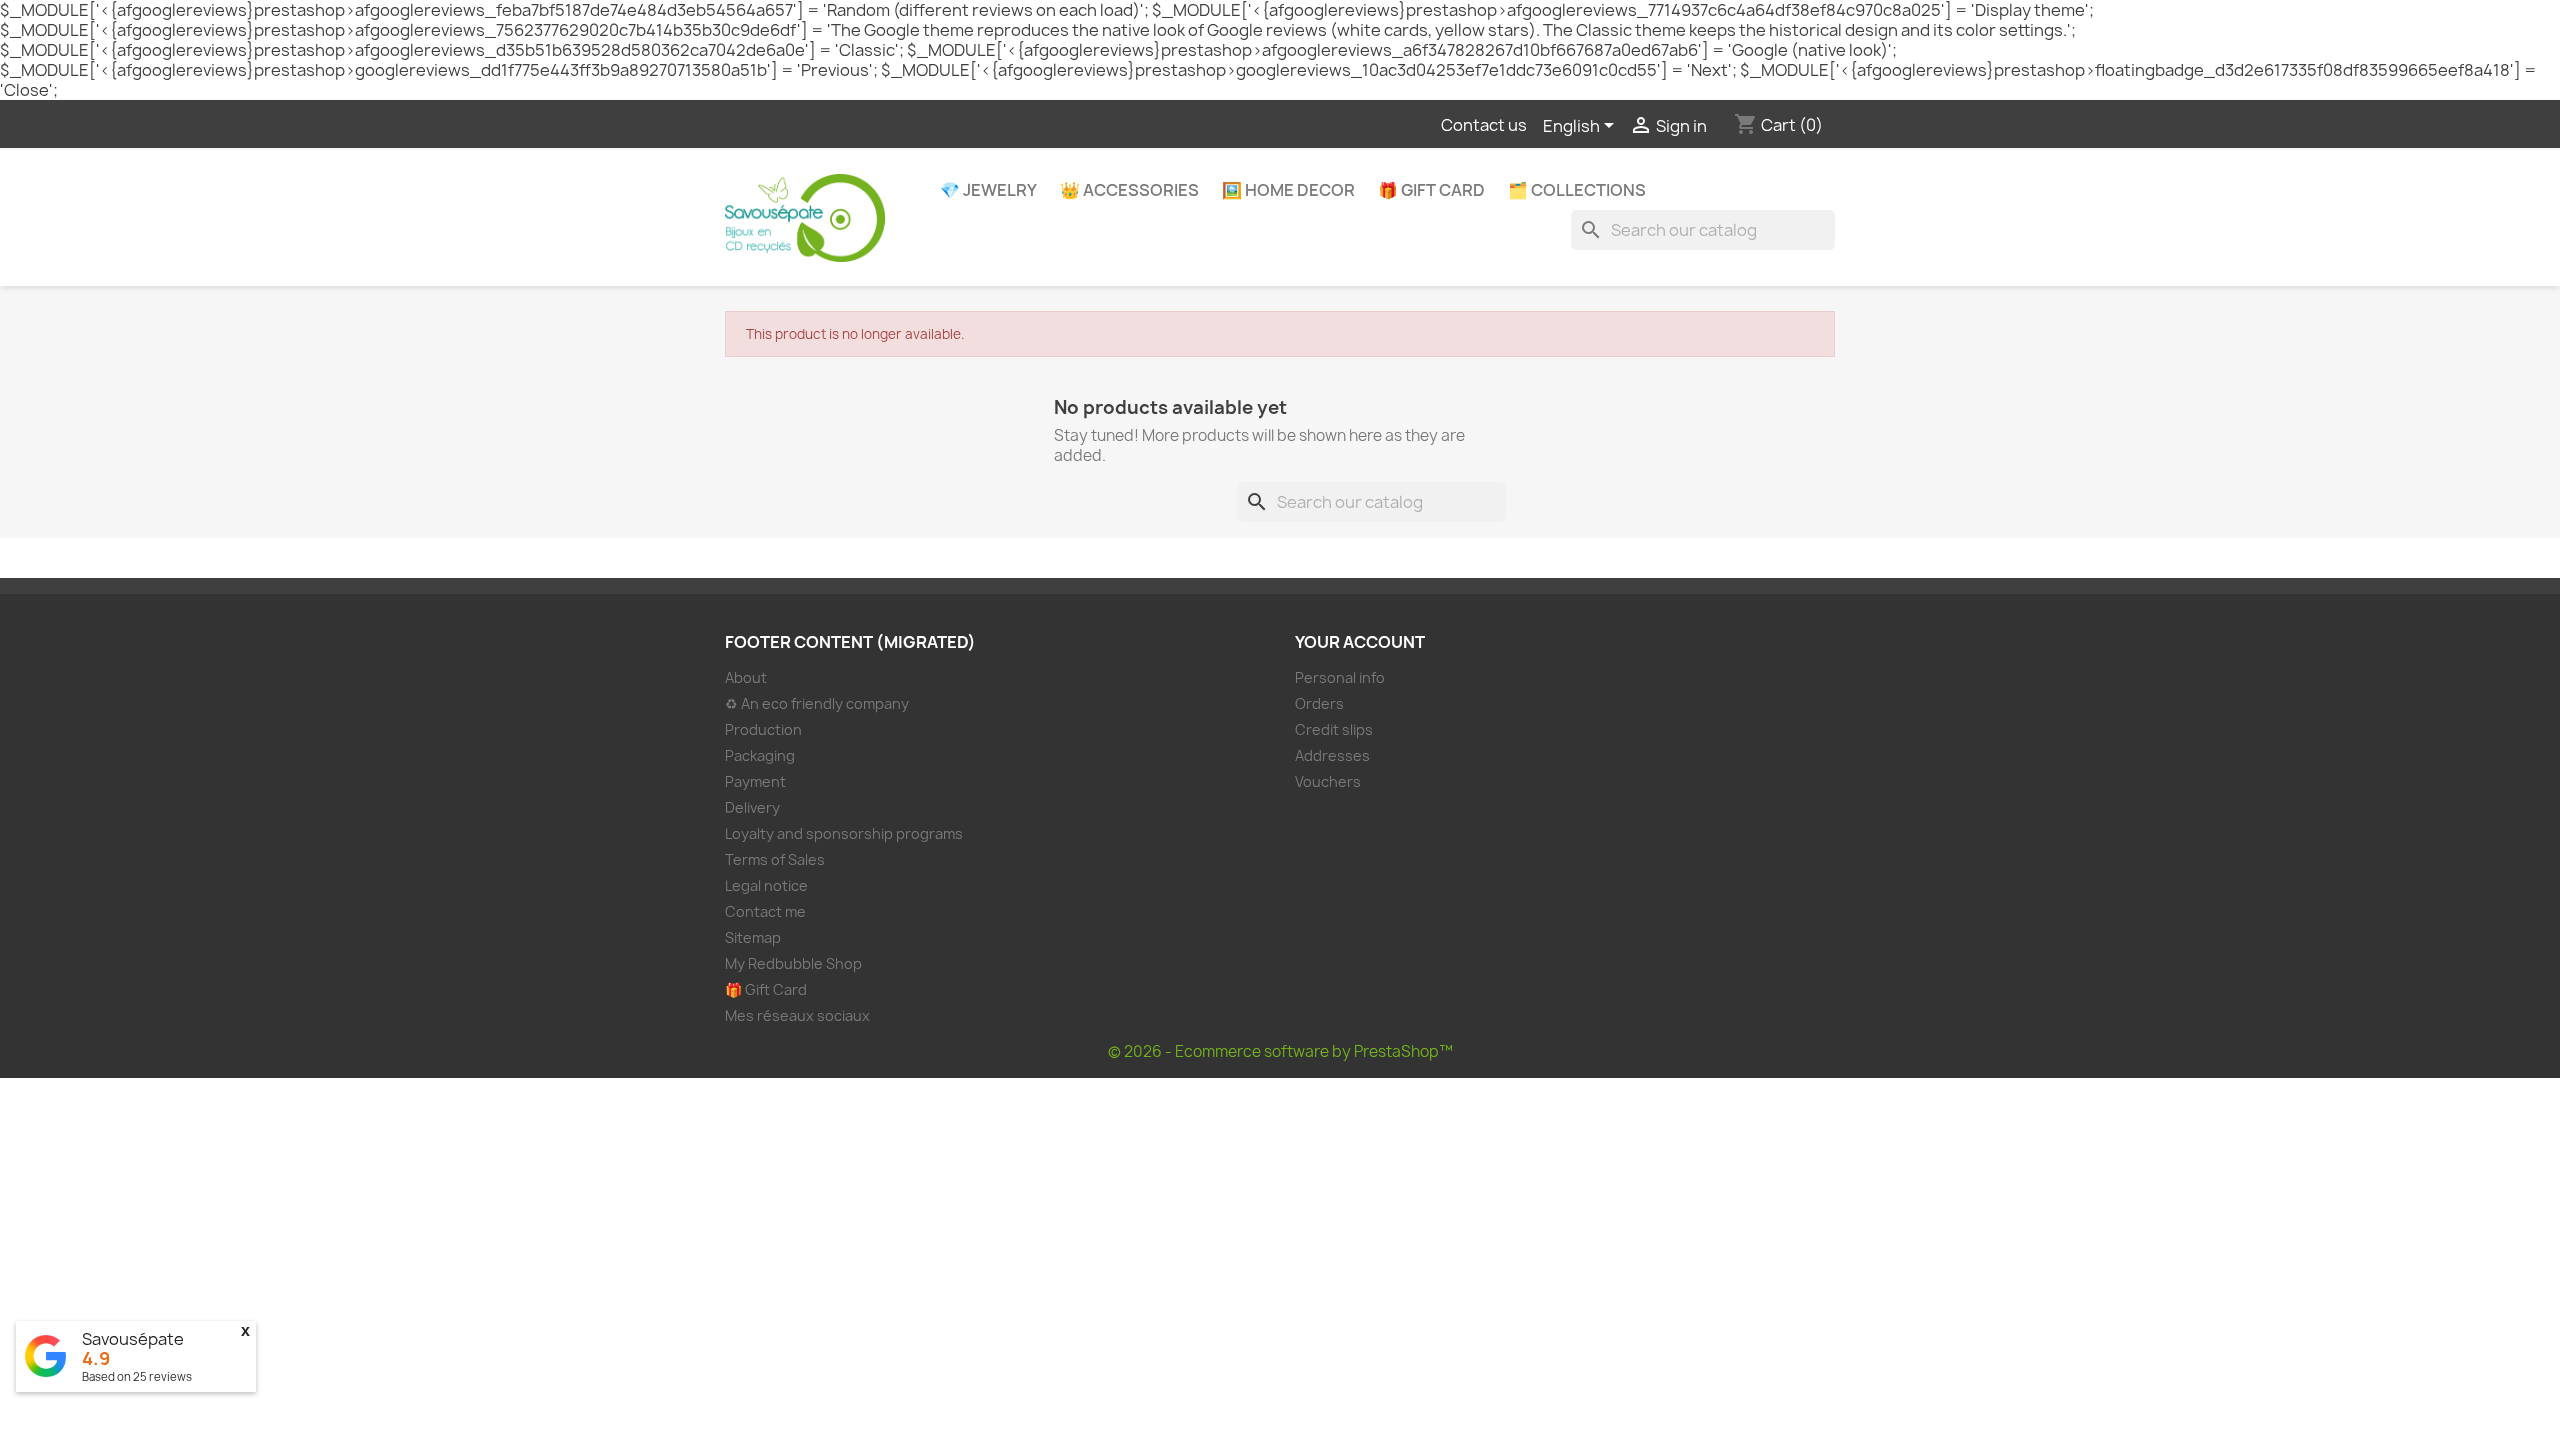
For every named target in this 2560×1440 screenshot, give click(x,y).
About (746, 677)
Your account (1360, 642)
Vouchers (1328, 781)
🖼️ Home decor (1288, 190)
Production (763, 729)
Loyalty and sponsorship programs (844, 833)
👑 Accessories (1129, 190)
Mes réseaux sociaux (797, 1015)
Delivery (752, 807)
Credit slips (1334, 729)
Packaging (760, 755)
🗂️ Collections (1577, 190)
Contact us (1484, 125)
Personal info (1340, 677)
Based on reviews (137, 1376)
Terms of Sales (775, 859)
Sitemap (753, 937)
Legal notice (766, 885)
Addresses (1332, 755)
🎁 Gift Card (1431, 190)
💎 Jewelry (988, 190)
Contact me (765, 911)
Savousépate (133, 1339)
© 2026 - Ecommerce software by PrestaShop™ (1280, 1051)
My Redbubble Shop (793, 963)
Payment (755, 781)
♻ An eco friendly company (817, 703)
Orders (1319, 703)
